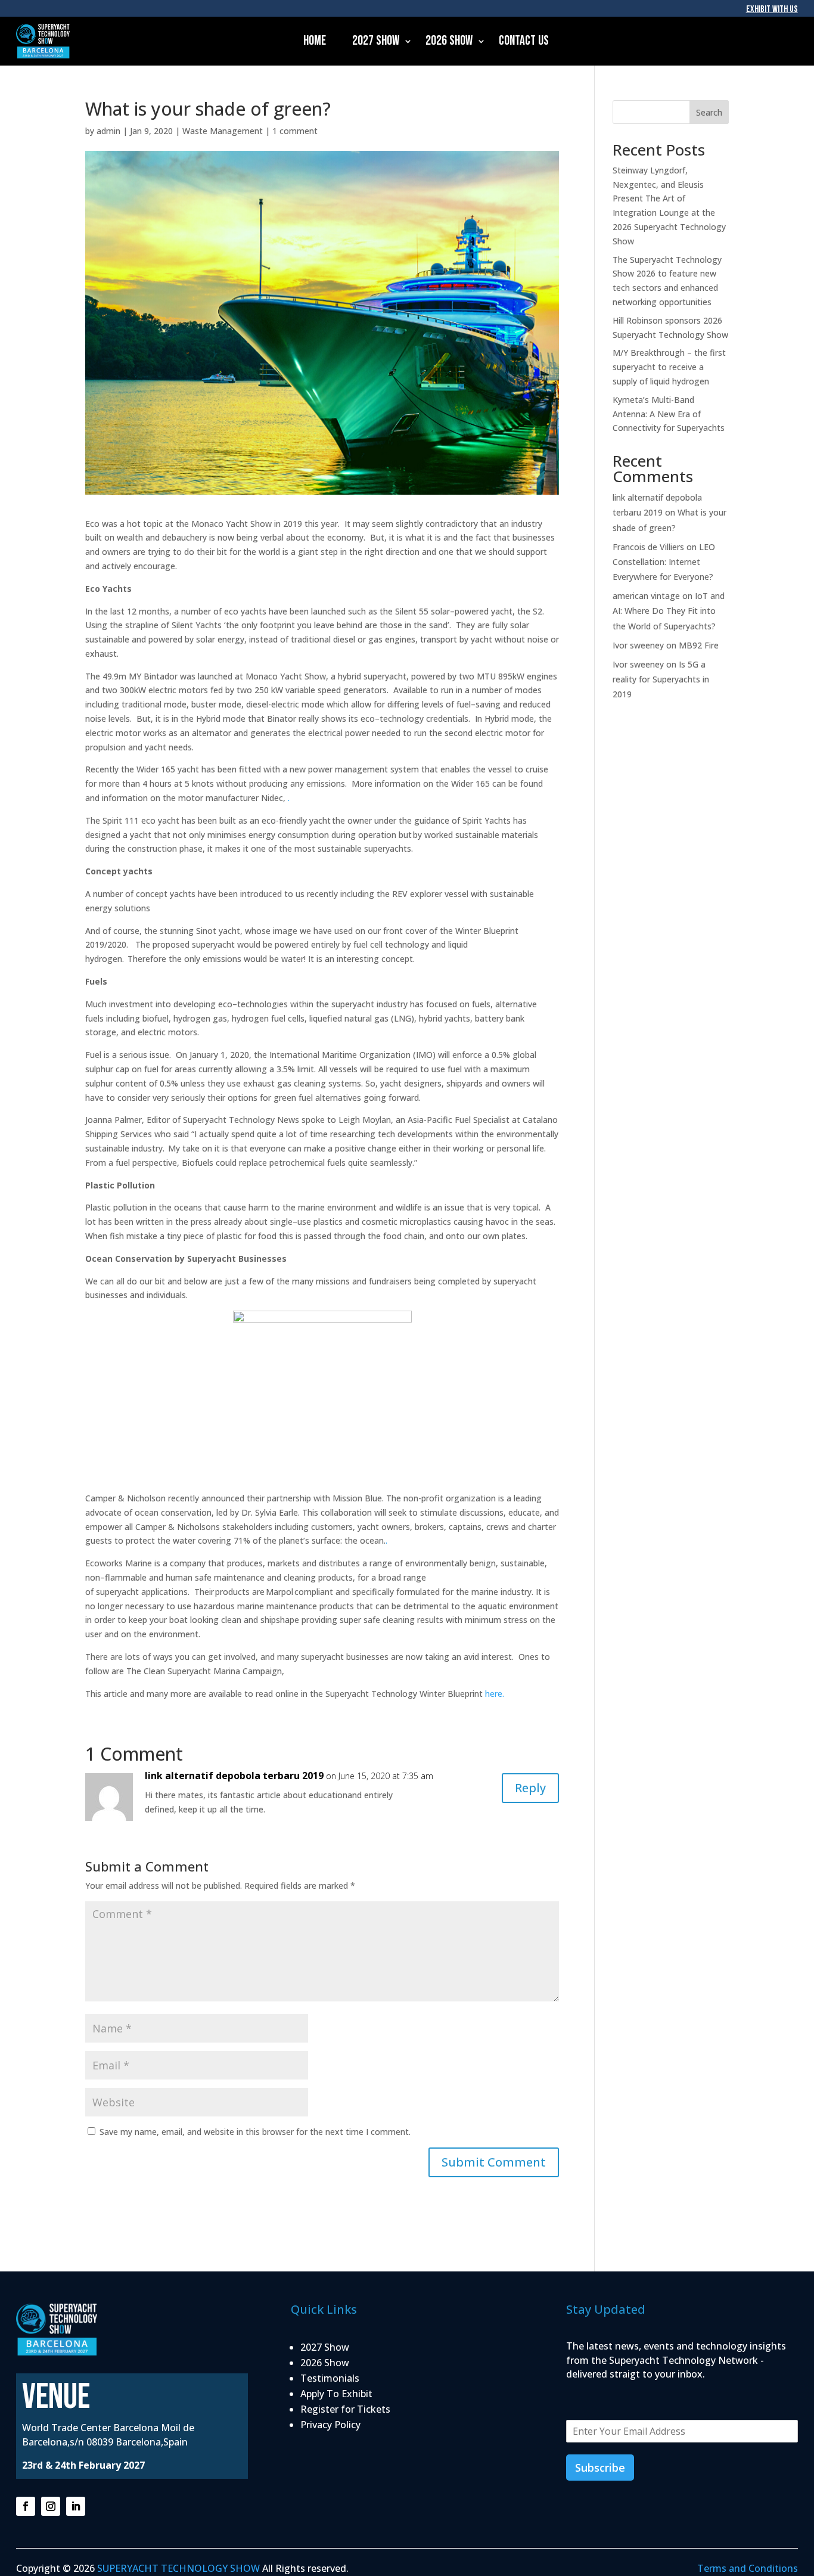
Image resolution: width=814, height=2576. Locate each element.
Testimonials (330, 2378)
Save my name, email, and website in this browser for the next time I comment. (255, 2132)
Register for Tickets (345, 2409)
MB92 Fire (699, 645)
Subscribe (600, 2468)
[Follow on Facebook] (26, 2506)
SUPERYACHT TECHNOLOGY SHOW (178, 2568)
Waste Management (223, 131)
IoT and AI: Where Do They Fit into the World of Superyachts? (669, 611)
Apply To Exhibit (336, 2394)
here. (495, 1694)
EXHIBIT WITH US (772, 9)
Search (709, 112)
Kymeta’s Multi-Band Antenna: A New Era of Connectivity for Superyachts (669, 414)
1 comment (295, 131)
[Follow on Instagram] (51, 2506)
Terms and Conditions (748, 2568)
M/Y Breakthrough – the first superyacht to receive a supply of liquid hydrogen (669, 367)
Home (315, 41)
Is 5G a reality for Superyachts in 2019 (661, 679)
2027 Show (376, 41)
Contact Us (524, 41)
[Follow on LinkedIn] (76, 2506)
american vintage (646, 596)
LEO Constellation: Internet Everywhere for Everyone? (664, 562)
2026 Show (449, 41)
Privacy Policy (330, 2425)
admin (108, 131)
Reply (530, 1788)
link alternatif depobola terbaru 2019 (234, 1776)
